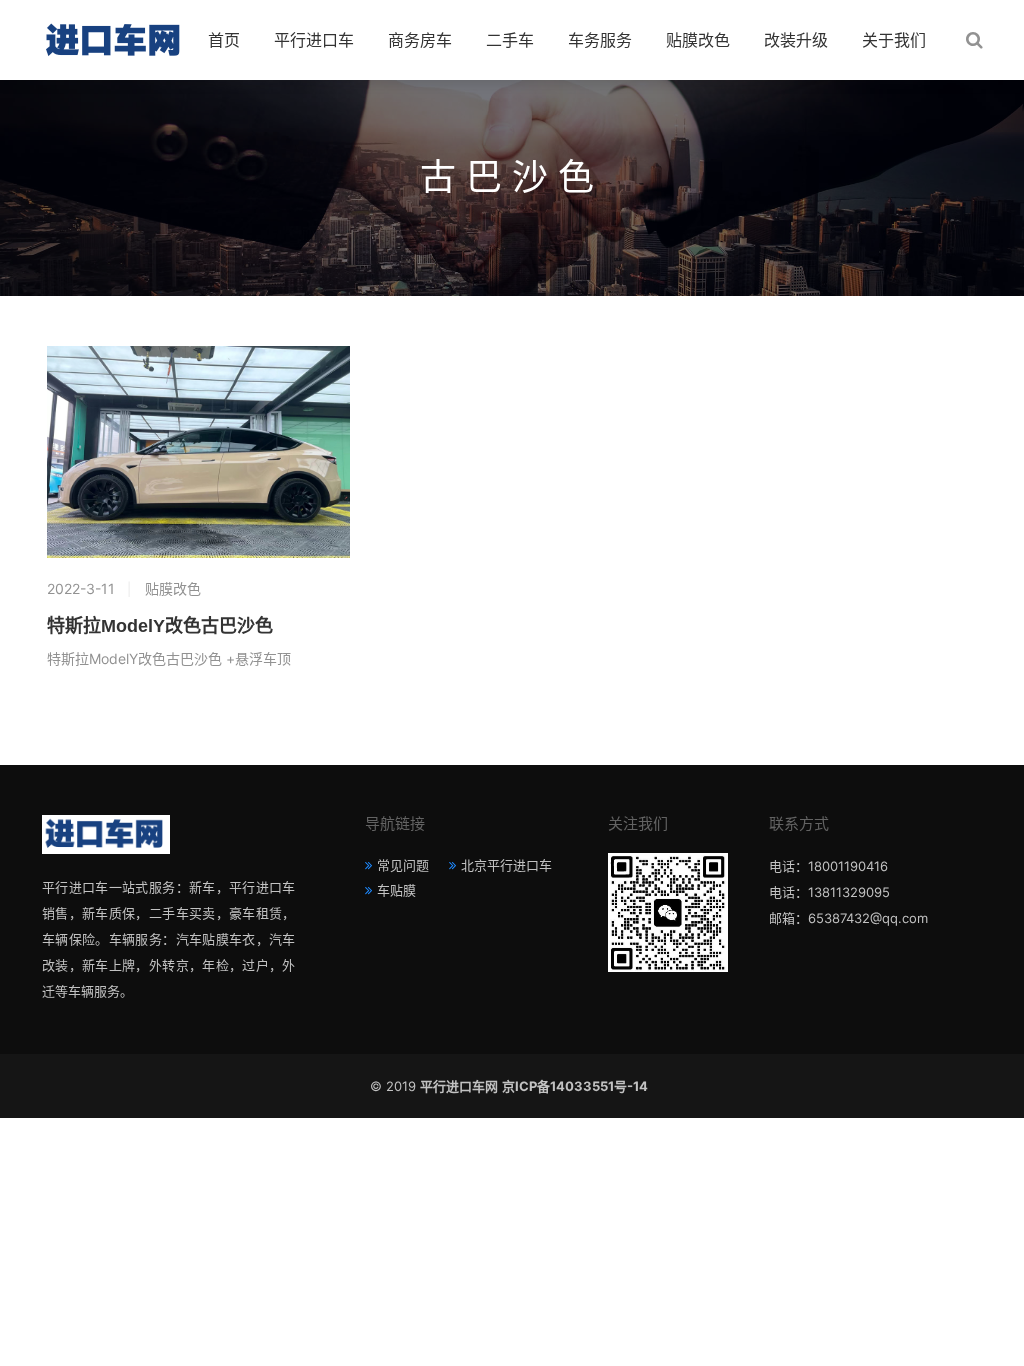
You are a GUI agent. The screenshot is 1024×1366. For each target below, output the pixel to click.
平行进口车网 (459, 1086)
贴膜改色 (698, 40)
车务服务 (600, 40)
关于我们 (894, 40)
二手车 (510, 40)
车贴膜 (396, 890)
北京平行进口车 (506, 865)
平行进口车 (314, 40)
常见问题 (403, 865)
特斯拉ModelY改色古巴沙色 (160, 626)
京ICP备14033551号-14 (578, 1086)
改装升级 (796, 40)
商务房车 (420, 40)
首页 (224, 40)
